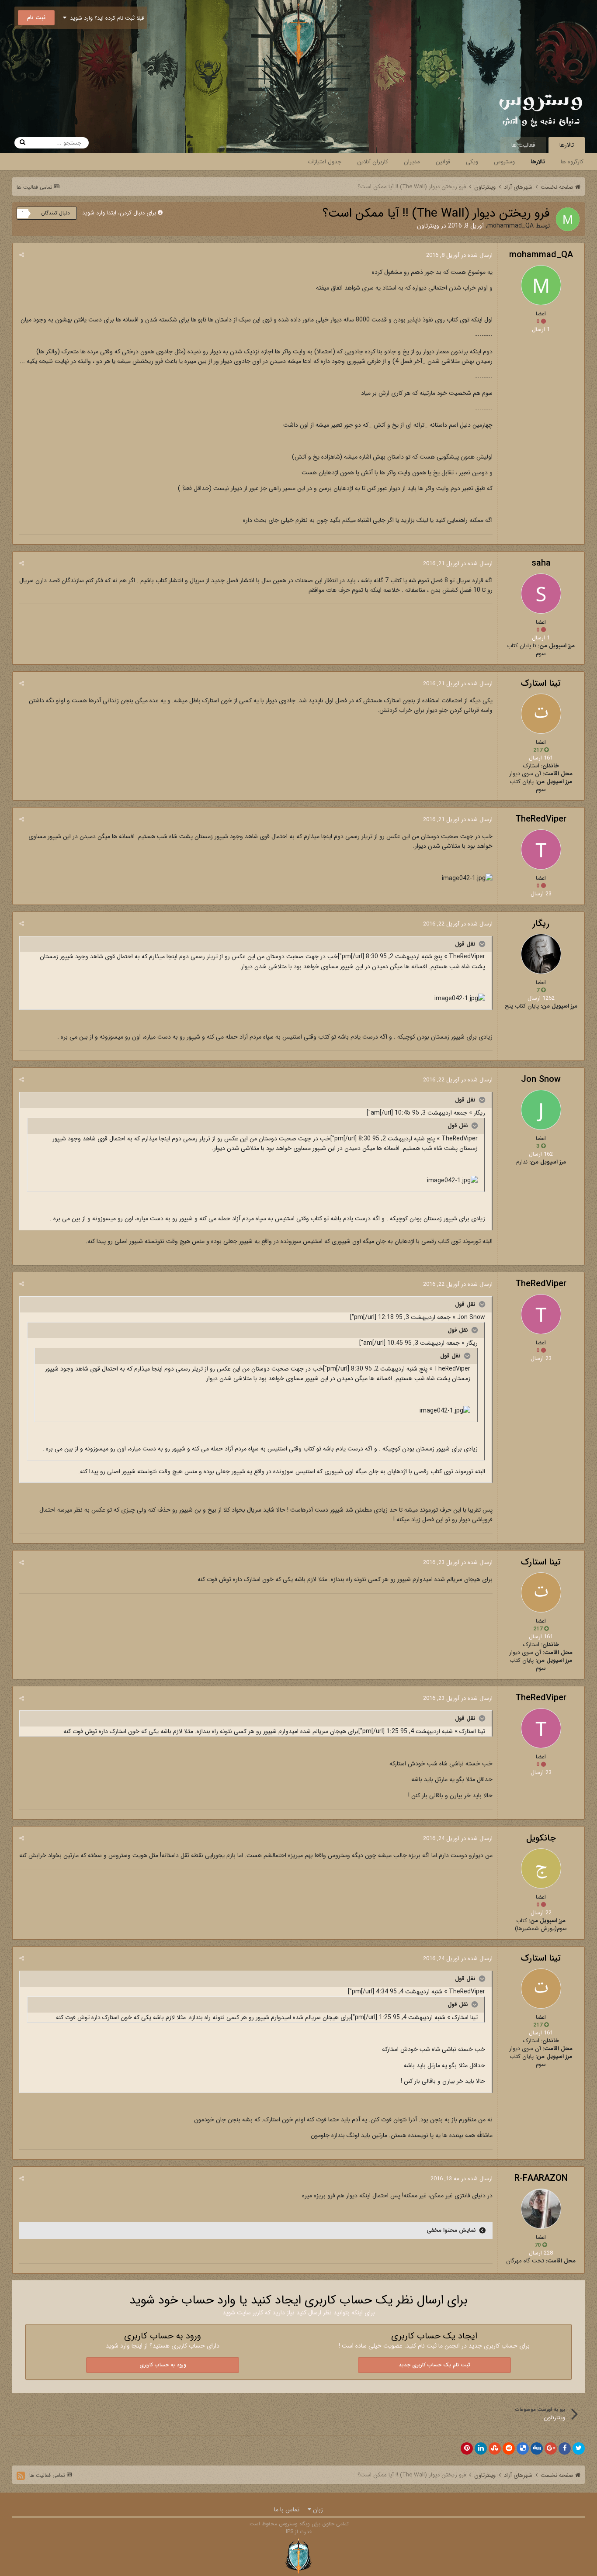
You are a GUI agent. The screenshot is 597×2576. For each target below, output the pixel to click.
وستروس (504, 162)
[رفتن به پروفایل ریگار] (541, 954)
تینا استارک (541, 683)
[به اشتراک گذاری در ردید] (509, 2448)
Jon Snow (541, 1079)
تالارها (567, 145)
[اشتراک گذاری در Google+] (551, 2448)
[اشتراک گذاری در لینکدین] (481, 2448)
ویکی (472, 162)
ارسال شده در (459, 255)
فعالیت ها (523, 145)
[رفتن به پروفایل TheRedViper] (541, 849)
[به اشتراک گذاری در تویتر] (579, 2448)
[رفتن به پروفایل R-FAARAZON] (541, 2209)
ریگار (541, 924)
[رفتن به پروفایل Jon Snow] (541, 1110)
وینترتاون (428, 226)
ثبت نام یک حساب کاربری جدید (434, 2365)
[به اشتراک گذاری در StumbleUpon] (495, 2448)
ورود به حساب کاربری (163, 2365)
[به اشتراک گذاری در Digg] (537, 2448)
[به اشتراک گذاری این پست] (22, 255)
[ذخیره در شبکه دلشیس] (523, 2448)
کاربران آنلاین (373, 162)
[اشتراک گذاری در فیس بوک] (565, 2448)
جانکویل (541, 1838)
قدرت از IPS (299, 2532)
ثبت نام (36, 18)
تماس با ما (287, 2510)
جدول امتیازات (325, 162)
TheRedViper (541, 819)
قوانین (443, 162)
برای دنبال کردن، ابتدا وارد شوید (119, 213)
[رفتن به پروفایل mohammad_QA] (568, 219)
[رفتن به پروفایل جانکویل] (541, 1868)
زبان (317, 2510)
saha (541, 563)
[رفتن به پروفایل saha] (541, 594)
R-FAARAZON (541, 2178)
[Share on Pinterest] (467, 2448)
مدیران (412, 162)
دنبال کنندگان (56, 213)
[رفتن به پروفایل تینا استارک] (541, 714)
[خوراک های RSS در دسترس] (21, 2476)
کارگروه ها (572, 162)
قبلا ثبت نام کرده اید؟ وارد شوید (105, 18)
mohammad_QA (510, 226)
